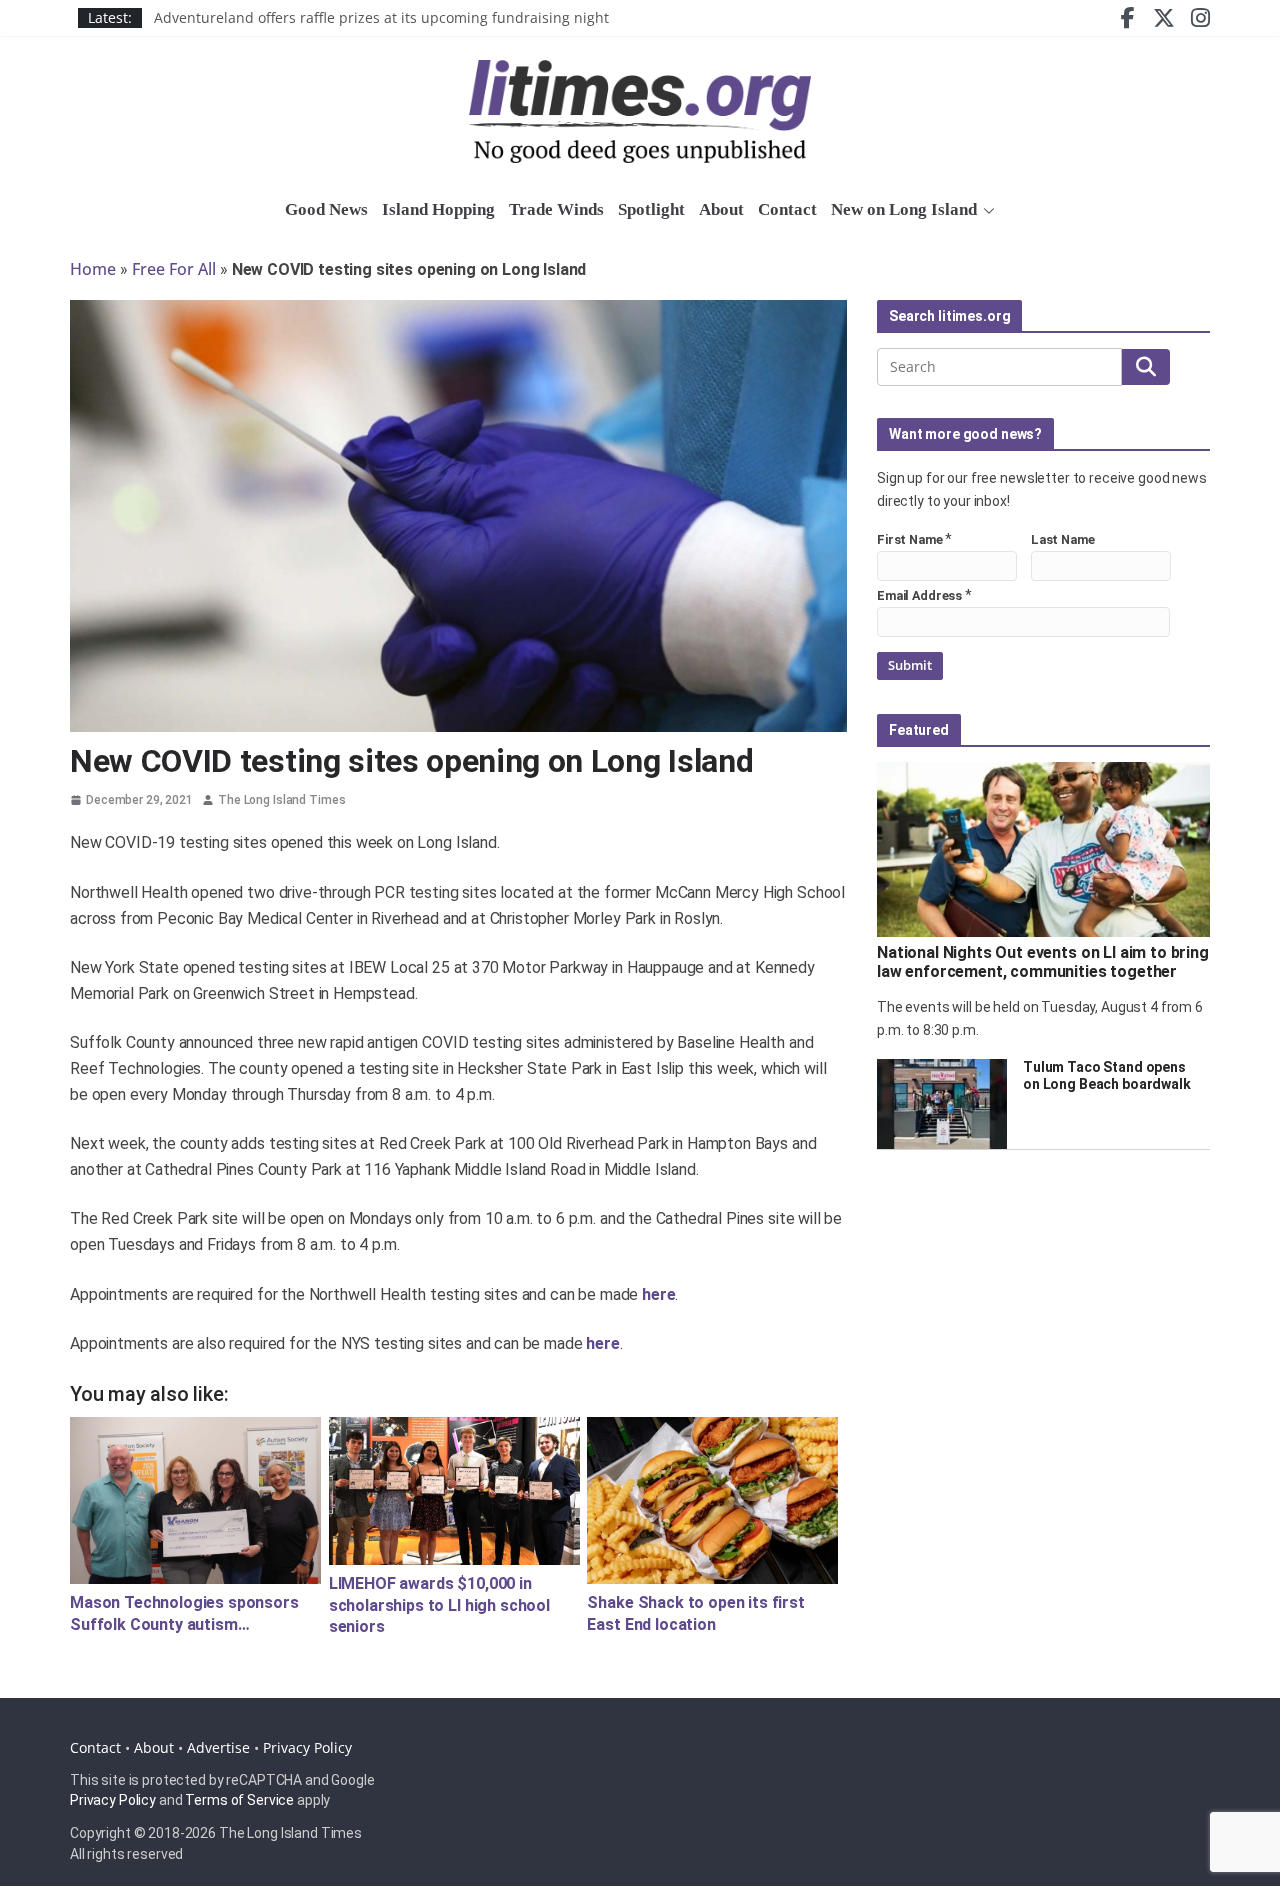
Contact (787, 209)
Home (93, 269)
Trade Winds (556, 209)
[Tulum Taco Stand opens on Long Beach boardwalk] (942, 1104)
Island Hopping (438, 209)
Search (1146, 367)
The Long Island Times (281, 800)
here (658, 1294)
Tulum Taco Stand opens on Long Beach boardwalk (1107, 1075)
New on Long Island (904, 209)
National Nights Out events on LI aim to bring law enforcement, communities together (1043, 962)
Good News (326, 209)
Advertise (218, 1747)
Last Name (1063, 539)
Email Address (919, 595)
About (721, 209)
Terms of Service (239, 1800)
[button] (986, 211)
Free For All (174, 269)
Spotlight (651, 209)
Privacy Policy (307, 1747)
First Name (910, 539)
